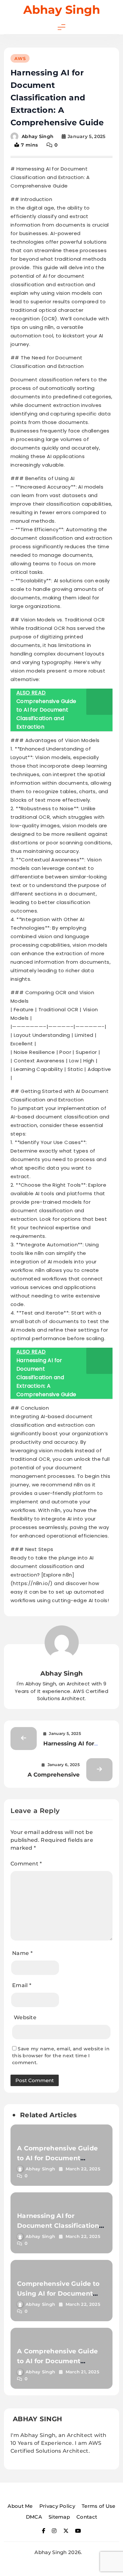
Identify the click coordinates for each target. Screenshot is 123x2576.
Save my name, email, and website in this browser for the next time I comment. (61, 2056)
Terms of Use (99, 2506)
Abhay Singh (62, 10)
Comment (26, 1864)
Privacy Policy (57, 2506)
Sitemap (59, 2517)
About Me (20, 2506)
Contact (87, 2517)
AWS (20, 58)
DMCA (34, 2517)
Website (25, 2017)
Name (22, 1953)
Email (22, 1985)
